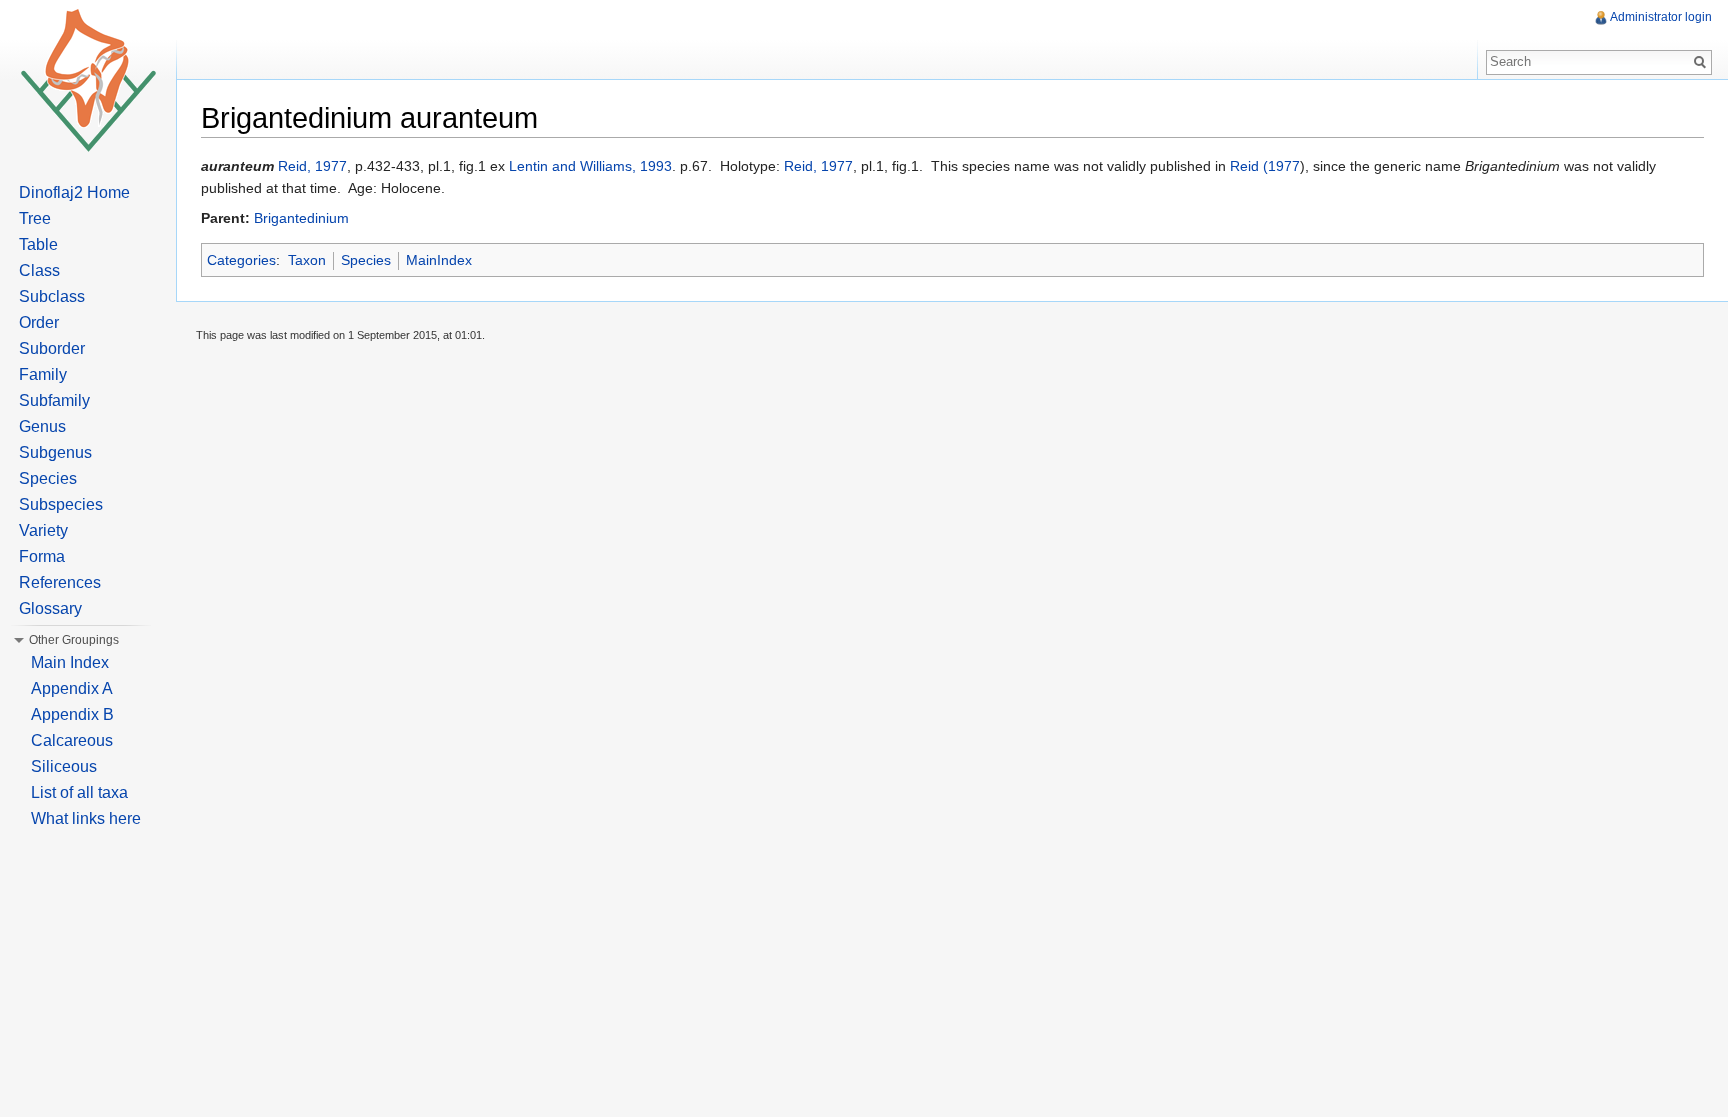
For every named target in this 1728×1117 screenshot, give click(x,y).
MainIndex (439, 260)
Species (366, 260)
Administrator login (1661, 17)
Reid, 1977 (312, 166)
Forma (42, 556)
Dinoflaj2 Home (74, 192)
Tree (35, 218)
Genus (42, 426)
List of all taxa (79, 792)
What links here (86, 818)
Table (38, 244)
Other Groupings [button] (74, 640)
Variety (43, 530)
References (60, 582)
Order (39, 322)
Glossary (50, 608)
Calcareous (72, 740)
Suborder (52, 348)
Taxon (307, 260)
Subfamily (54, 400)
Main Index (70, 662)
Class (39, 270)
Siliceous (64, 766)
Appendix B (72, 714)
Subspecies (61, 504)
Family (43, 374)
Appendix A (72, 688)
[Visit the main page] (88, 80)
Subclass (52, 296)
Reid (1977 (1265, 166)
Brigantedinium (301, 218)
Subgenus (55, 452)
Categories (241, 260)
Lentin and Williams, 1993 (590, 166)
